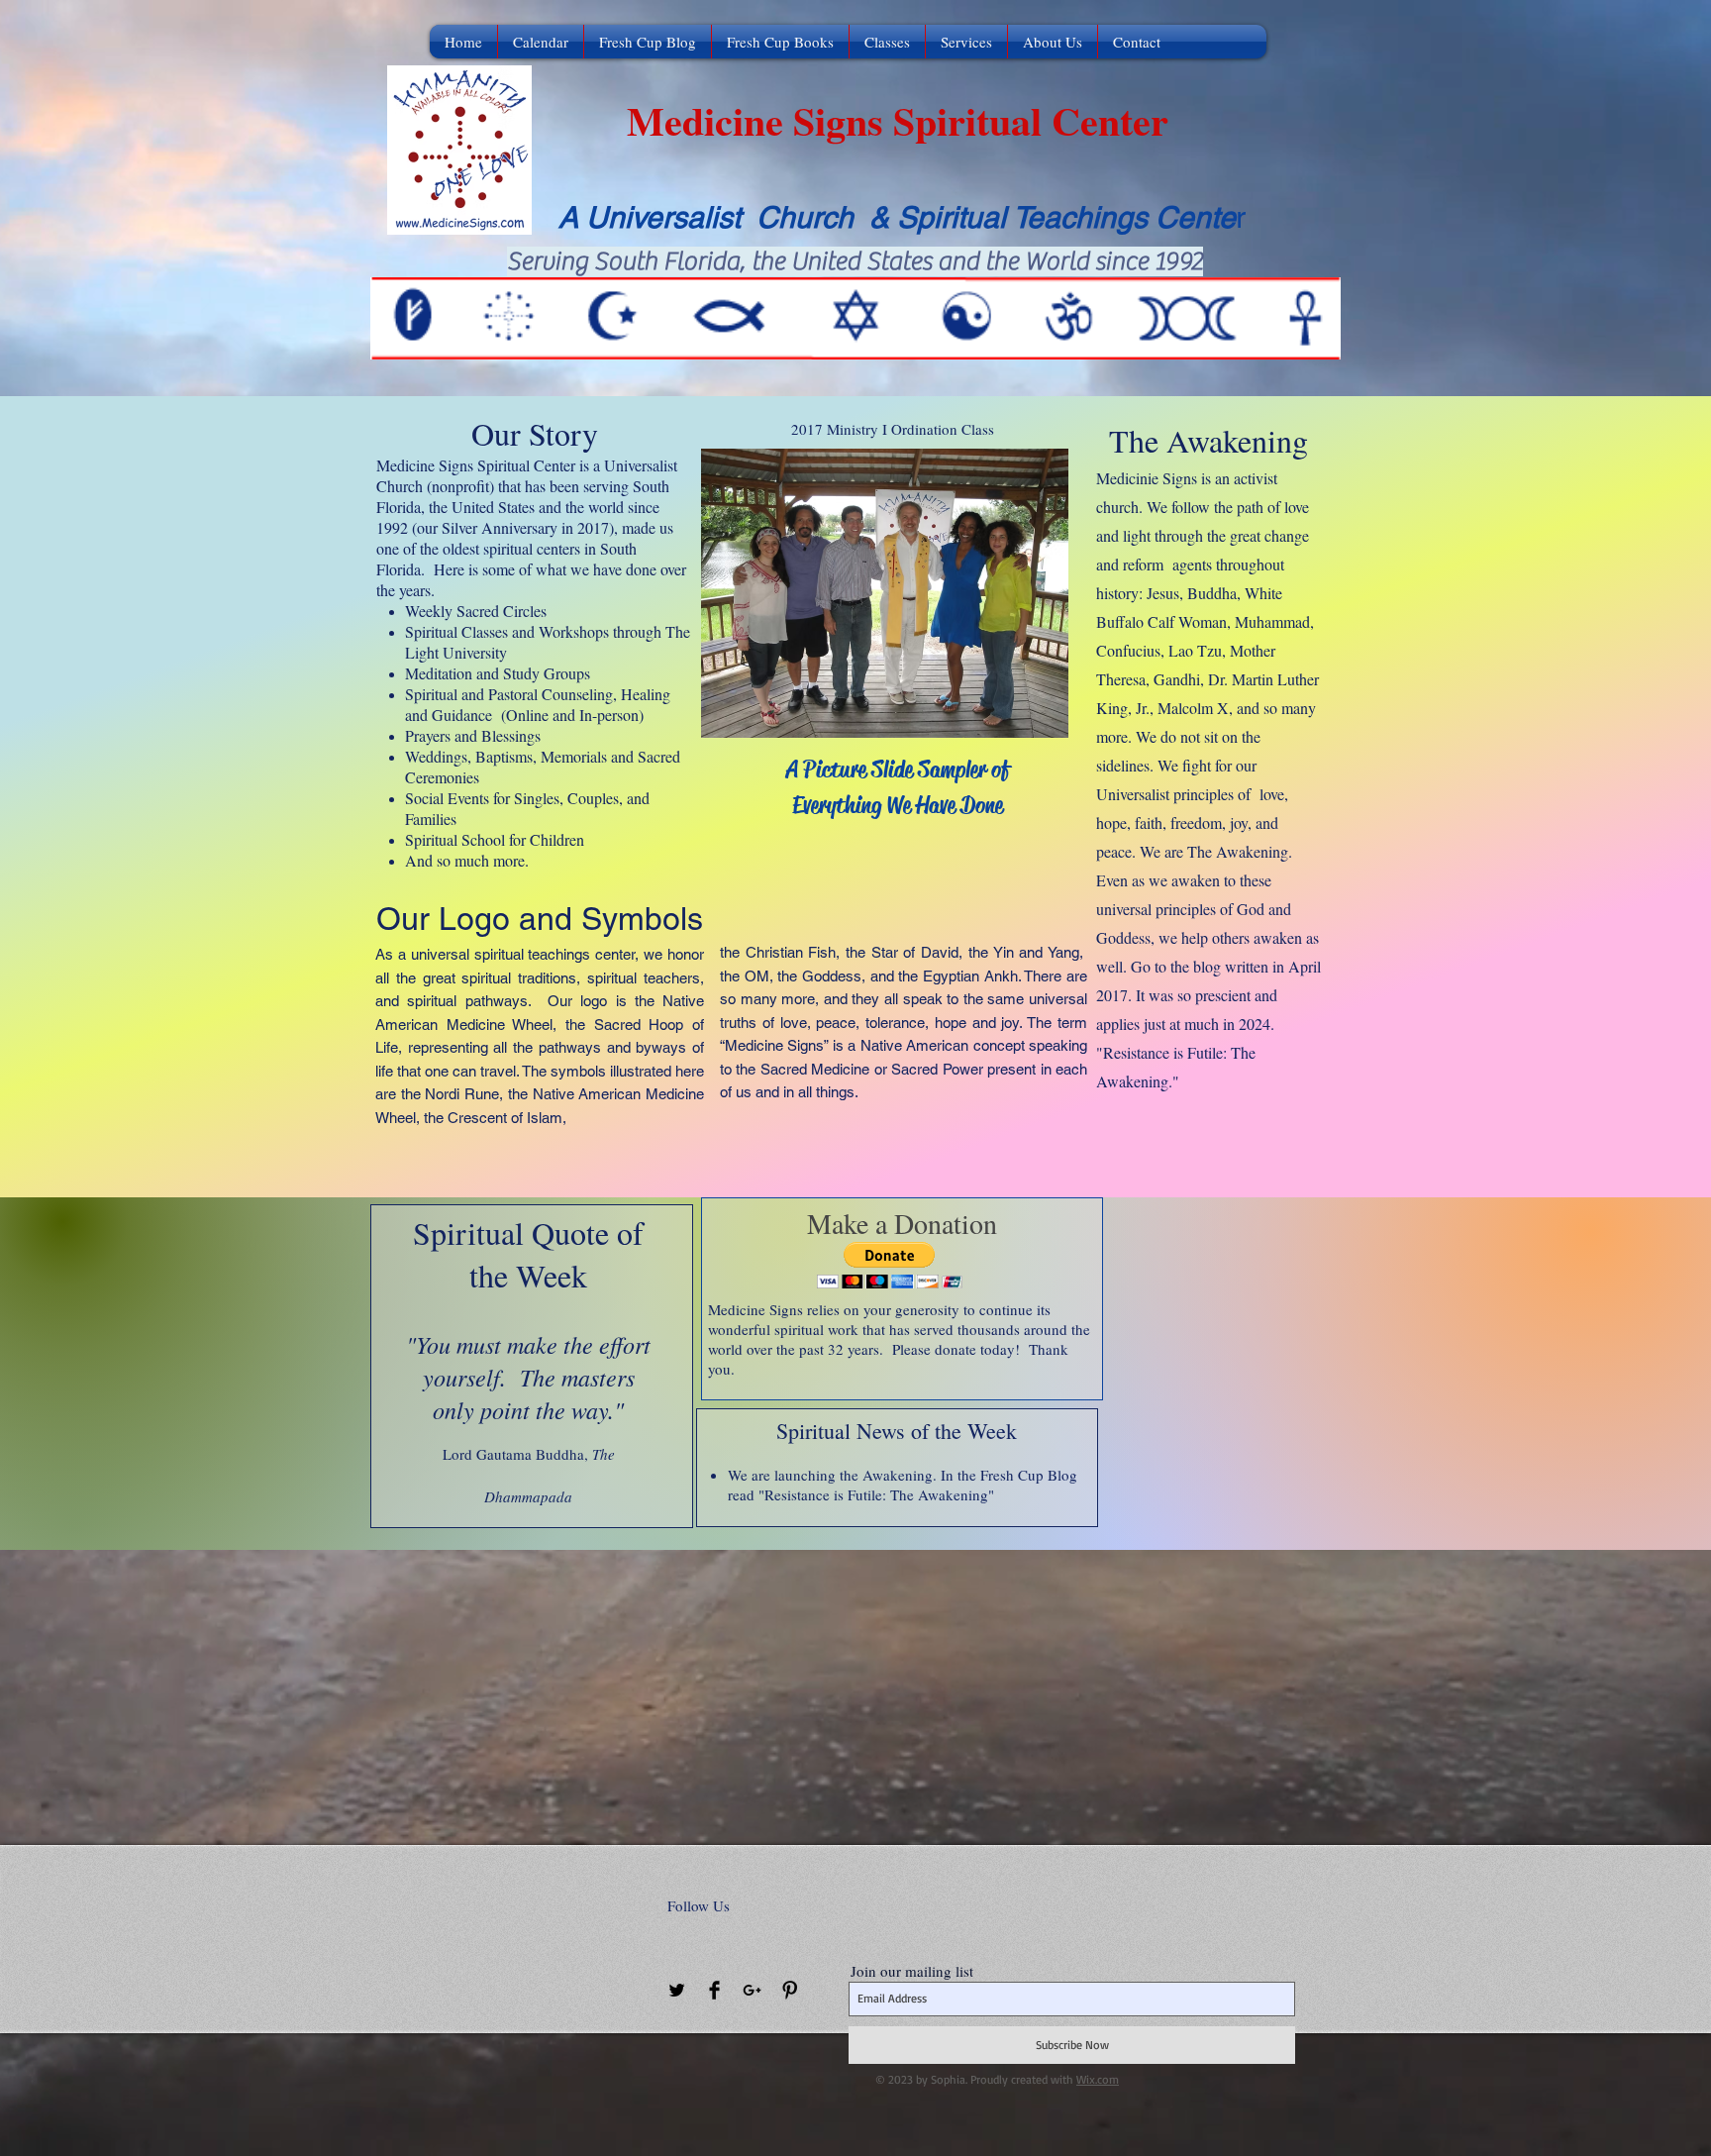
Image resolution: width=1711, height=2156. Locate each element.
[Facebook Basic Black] (714, 1990)
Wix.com (1098, 2079)
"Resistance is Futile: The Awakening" (876, 1494)
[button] (890, 1265)
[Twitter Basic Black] (677, 1990)
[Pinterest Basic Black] (790, 1990)
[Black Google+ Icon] (752, 1990)
